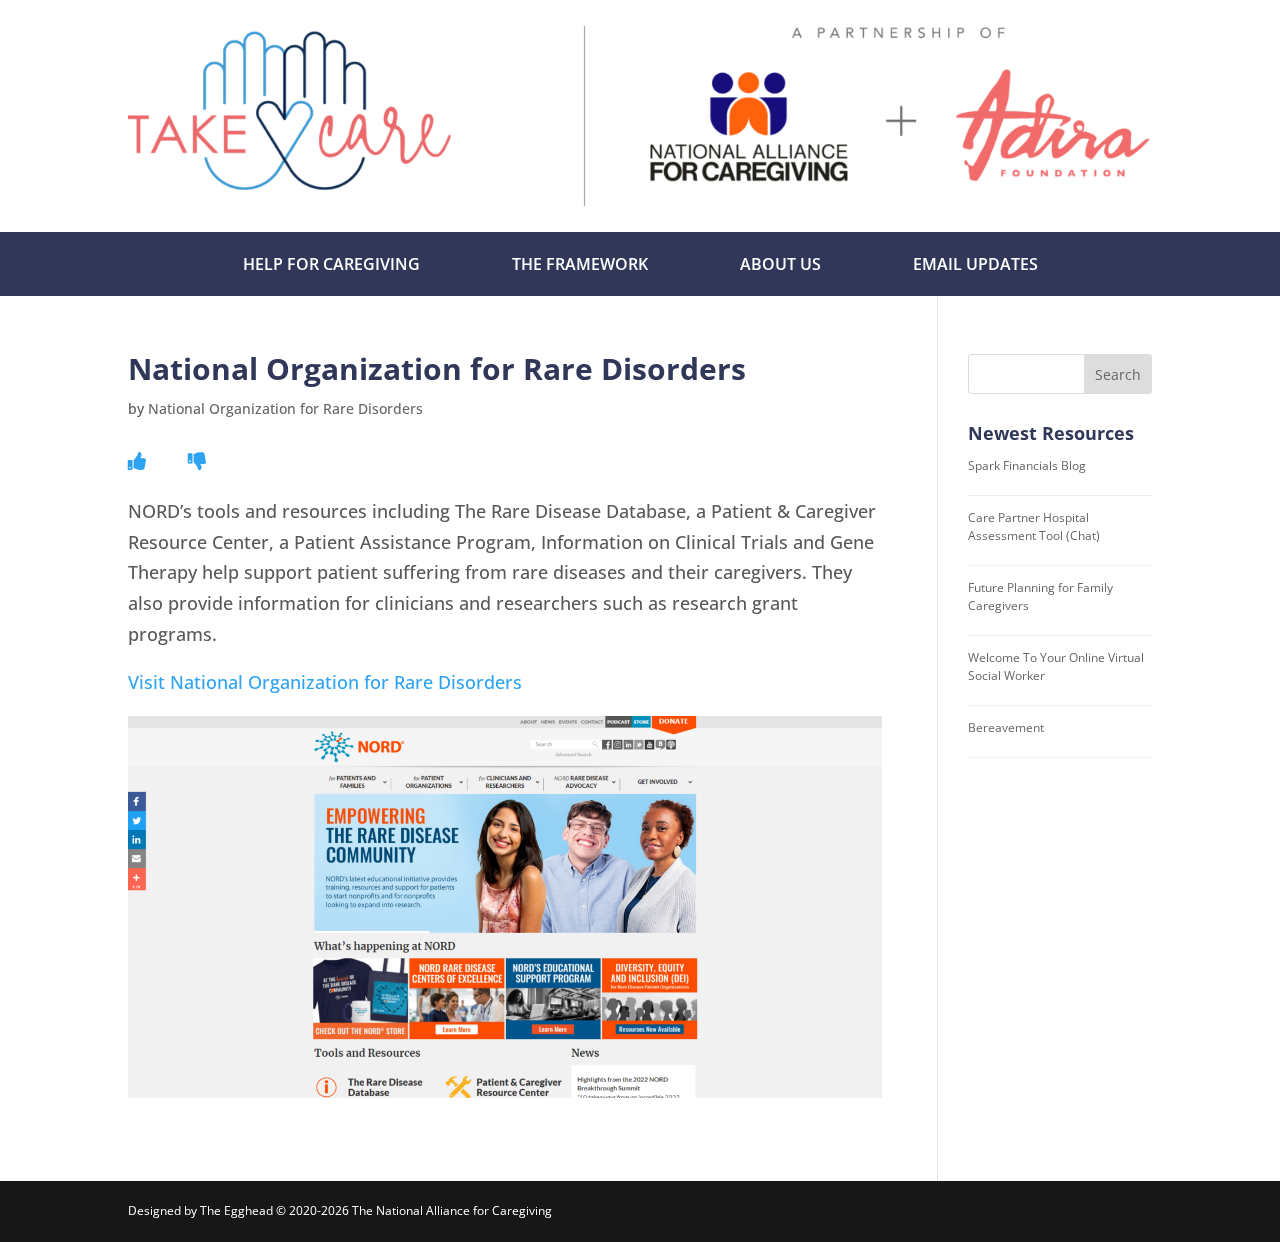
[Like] (137, 461)
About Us (780, 264)
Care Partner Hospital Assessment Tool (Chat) (1034, 526)
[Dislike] (197, 461)
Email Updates (975, 264)
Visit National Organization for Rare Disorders (325, 682)
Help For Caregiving (331, 264)
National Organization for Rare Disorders (285, 408)
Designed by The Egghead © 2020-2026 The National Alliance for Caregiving (340, 1210)
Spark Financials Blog (1027, 465)
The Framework (580, 264)
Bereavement (1006, 727)
